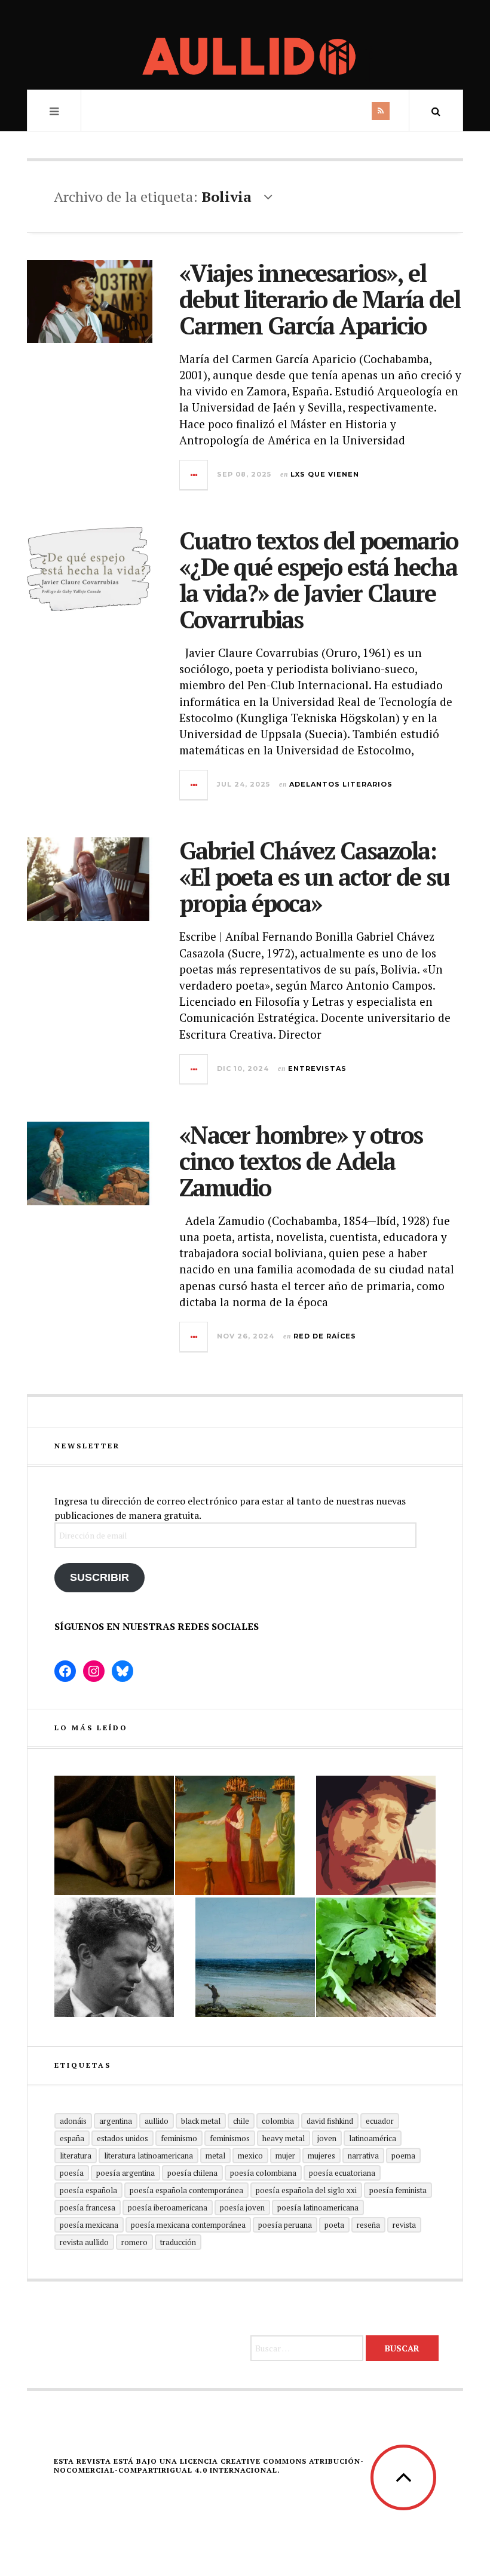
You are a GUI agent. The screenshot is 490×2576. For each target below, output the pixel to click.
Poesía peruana (285, 2225)
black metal (201, 2121)
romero (134, 2242)
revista (404, 2225)
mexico (250, 2156)
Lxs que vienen (325, 474)
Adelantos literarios (341, 784)
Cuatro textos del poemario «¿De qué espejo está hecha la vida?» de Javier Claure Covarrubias (318, 580)
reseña (368, 2225)
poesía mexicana (89, 2225)
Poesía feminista (398, 2190)
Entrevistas (317, 1069)
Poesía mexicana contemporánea (188, 2225)
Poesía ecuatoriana (342, 2173)
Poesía (72, 2173)
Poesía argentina (125, 2173)
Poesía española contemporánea (186, 2190)
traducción (178, 2242)
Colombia (278, 2121)
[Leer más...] (194, 475)
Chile (241, 2121)
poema (403, 2156)
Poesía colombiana (263, 2173)
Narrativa (363, 2156)
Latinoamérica (373, 2138)
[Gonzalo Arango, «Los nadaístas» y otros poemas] (235, 1835)
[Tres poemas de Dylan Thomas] (114, 1957)
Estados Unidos (122, 2138)
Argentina (116, 2121)
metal (215, 2156)
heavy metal (284, 2138)
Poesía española (88, 2190)
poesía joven (242, 2207)
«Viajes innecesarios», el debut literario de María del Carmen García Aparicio (320, 299)
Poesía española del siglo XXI (306, 2190)
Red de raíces (325, 1336)
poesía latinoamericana (318, 2207)
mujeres (321, 2156)
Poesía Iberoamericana (168, 2207)
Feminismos (230, 2138)
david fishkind (330, 2121)
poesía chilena (192, 2173)
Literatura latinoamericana (148, 2156)
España (72, 2138)
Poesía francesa (88, 2207)
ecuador (380, 2121)
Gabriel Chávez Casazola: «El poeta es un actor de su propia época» (314, 876)
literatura (76, 2156)
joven (327, 2138)
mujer (285, 2156)
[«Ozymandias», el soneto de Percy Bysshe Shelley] (114, 1835)
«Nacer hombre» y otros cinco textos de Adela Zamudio (301, 1161)
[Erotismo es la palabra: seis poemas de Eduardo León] (376, 1835)
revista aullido (84, 2242)
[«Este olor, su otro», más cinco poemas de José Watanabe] (376, 1957)
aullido (157, 2121)
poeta (334, 2225)
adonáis (73, 2121)
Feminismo (179, 2138)
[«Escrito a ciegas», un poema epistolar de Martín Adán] (255, 1957)
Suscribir (99, 1577)
